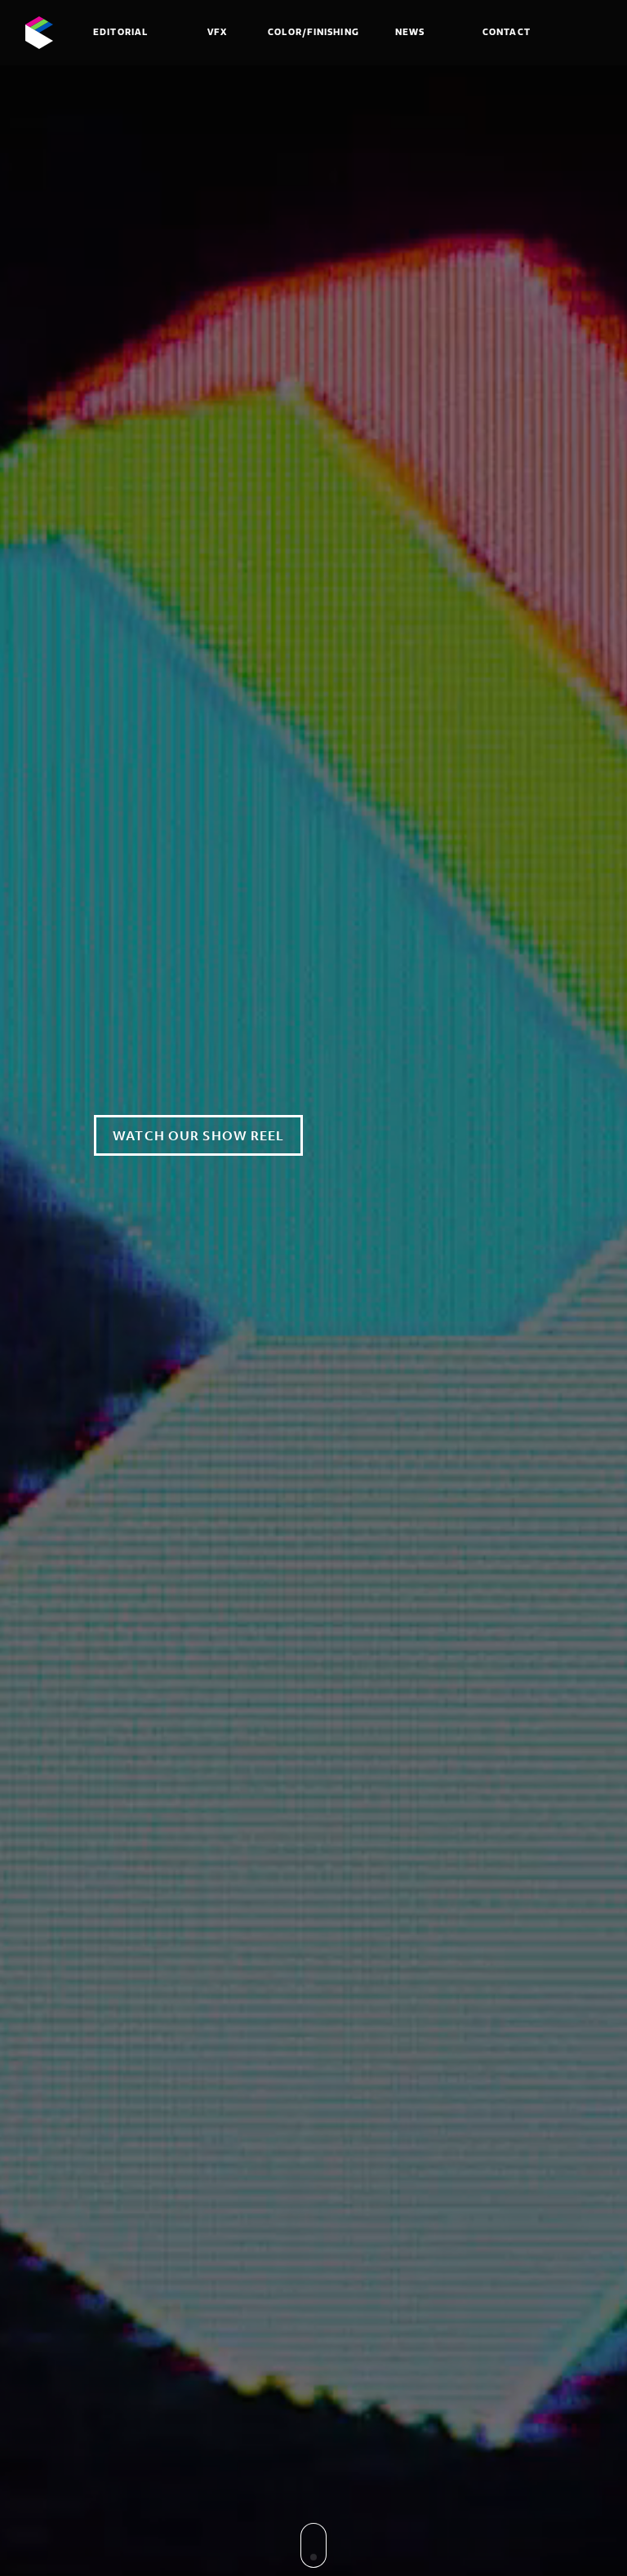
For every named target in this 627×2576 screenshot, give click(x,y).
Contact (507, 32)
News (410, 32)
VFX (217, 32)
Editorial (120, 32)
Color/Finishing (313, 32)
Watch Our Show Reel (198, 1135)
